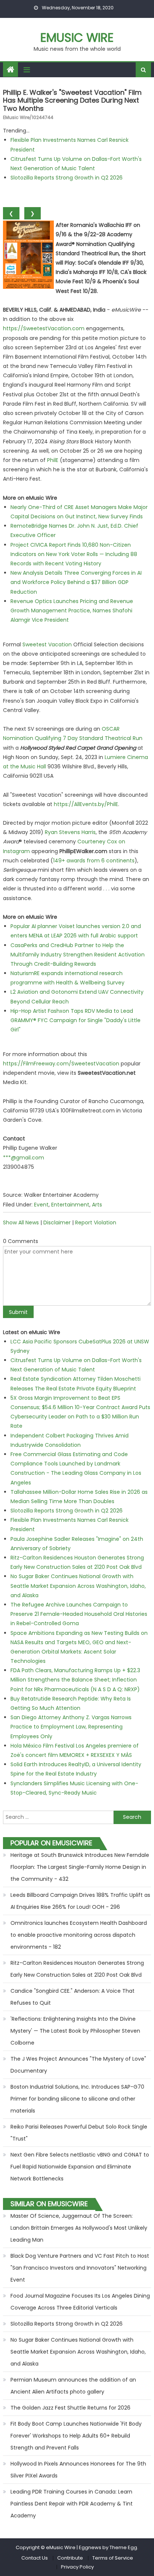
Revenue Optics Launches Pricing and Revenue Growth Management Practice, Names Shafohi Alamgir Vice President (72, 611)
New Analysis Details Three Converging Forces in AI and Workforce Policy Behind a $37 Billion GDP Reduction (76, 582)
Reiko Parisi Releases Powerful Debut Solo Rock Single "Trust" (79, 2133)
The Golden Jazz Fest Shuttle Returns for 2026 (70, 2408)
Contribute (70, 2558)
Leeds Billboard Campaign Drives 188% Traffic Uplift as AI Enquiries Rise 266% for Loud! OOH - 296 (80, 1901)
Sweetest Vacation (47, 644)
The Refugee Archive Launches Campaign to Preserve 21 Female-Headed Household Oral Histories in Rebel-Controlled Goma (79, 1614)
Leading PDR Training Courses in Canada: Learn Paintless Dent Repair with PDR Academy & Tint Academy (72, 2504)
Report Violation (96, 1223)
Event (41, 1205)
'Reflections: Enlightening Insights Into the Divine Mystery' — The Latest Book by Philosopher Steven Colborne (75, 2031)
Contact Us (35, 2558)
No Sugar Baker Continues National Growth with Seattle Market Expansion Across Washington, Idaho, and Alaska (78, 1586)
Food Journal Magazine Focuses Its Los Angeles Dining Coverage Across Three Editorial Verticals (80, 2302)
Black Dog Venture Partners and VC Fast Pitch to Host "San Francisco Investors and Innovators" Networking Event (80, 2268)
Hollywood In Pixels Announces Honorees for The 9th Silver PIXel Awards (78, 2470)
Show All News (21, 1223)
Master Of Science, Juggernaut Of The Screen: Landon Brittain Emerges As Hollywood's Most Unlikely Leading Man (79, 2228)
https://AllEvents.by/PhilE (86, 804)
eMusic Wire (77, 38)
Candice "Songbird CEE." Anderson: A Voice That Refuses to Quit (73, 1997)
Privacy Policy (77, 2567)
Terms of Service (113, 2558)
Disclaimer (57, 1223)
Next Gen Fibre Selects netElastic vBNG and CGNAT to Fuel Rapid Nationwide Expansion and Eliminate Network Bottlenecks (80, 2167)
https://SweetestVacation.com (44, 328)
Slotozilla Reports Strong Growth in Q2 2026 (67, 178)
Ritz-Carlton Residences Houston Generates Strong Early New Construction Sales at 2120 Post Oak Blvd (77, 1969)
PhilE (53, 460)
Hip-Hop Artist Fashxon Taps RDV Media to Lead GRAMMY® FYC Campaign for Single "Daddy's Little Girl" (76, 1020)
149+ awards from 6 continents (94, 861)
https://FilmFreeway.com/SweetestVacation (61, 1064)
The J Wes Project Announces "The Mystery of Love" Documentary (78, 2065)
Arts (97, 1205)
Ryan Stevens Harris (70, 832)
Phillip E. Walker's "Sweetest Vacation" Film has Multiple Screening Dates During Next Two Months (72, 100)
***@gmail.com (24, 1158)
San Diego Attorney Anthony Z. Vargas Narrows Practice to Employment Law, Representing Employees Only (71, 1727)
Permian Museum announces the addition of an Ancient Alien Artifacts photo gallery (73, 2386)
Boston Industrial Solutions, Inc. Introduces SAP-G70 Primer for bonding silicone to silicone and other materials (77, 2099)
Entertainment (70, 1205)
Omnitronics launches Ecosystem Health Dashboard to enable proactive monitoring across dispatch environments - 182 (79, 1935)
